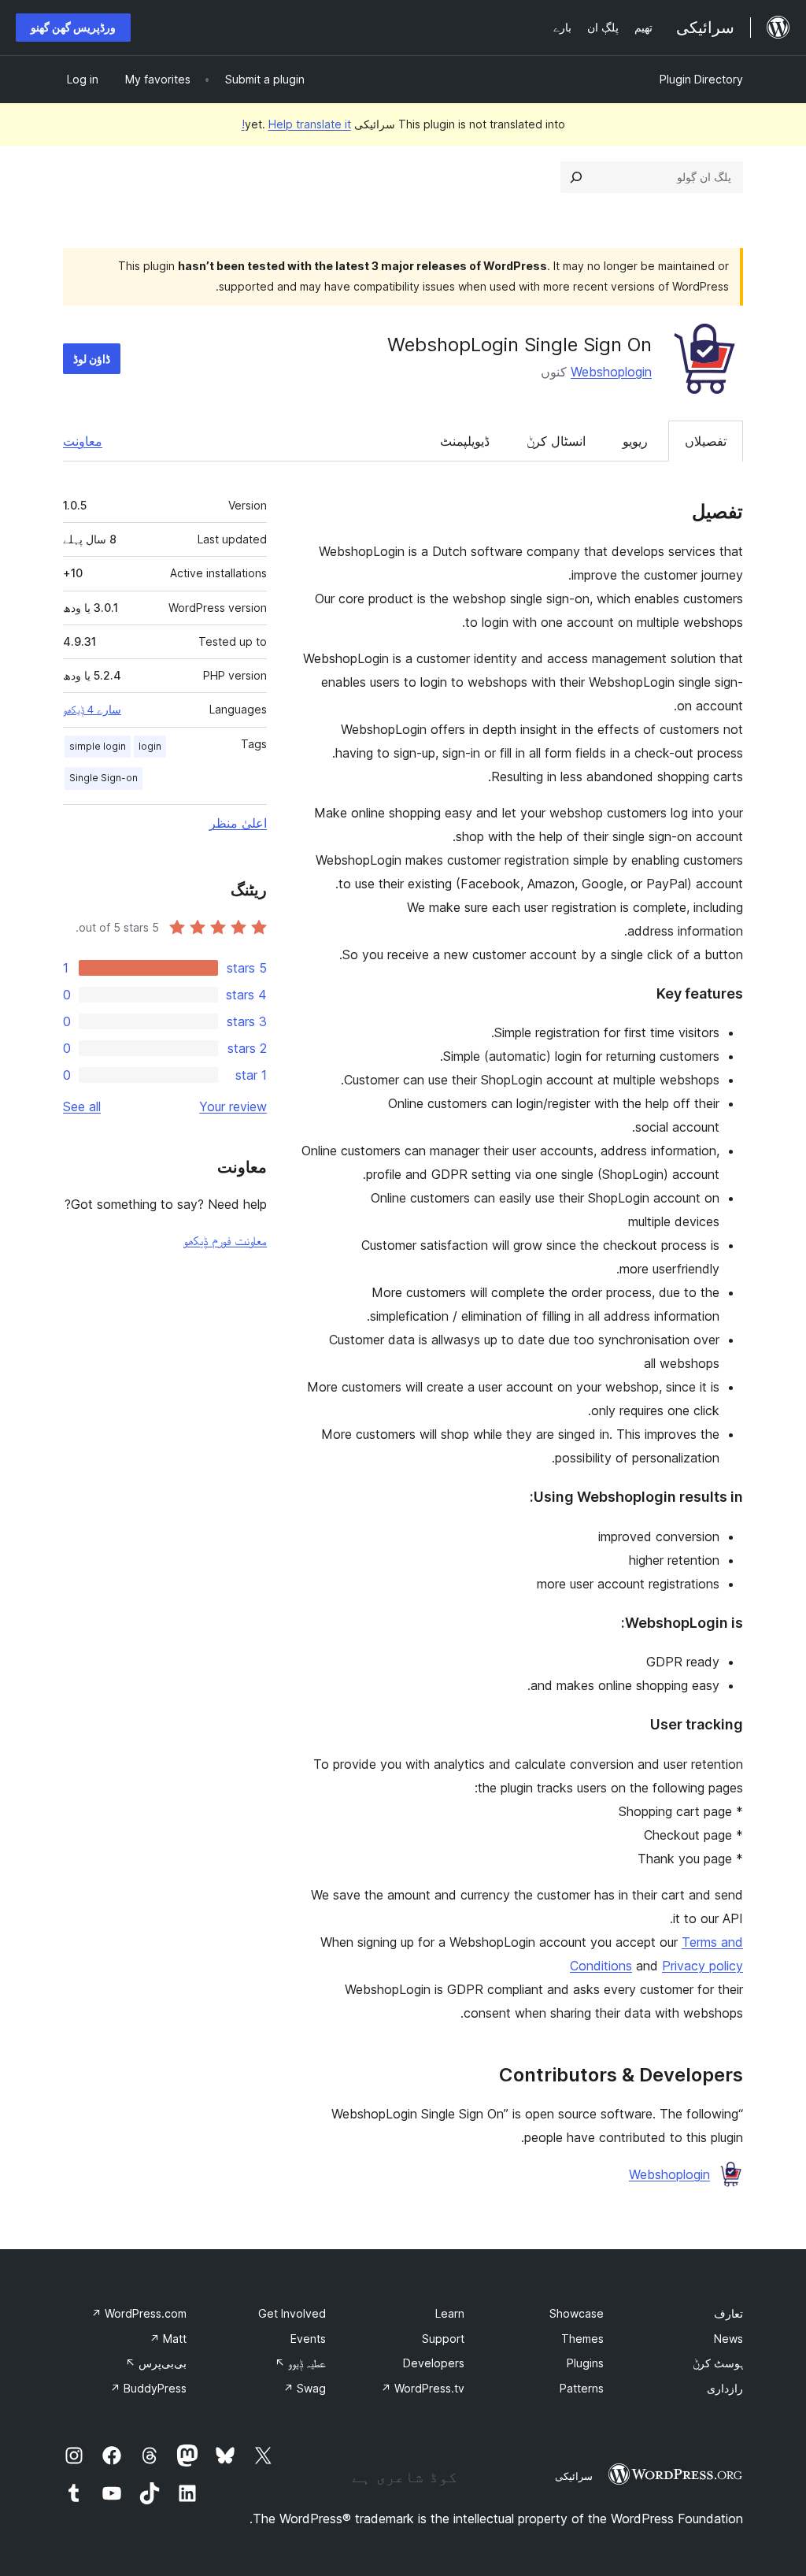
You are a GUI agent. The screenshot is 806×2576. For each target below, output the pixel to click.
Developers (434, 2363)
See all (82, 1106)
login (150, 746)
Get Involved (292, 2313)
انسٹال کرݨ (556, 441)
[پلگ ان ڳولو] (576, 177)
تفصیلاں (706, 441)
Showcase (577, 2313)
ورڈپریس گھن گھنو (73, 27)
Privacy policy (702, 1966)
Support (443, 2339)
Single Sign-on (104, 778)
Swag (305, 2388)
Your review (233, 1106)
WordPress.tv (423, 2388)
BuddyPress (148, 2388)
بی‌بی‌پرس (156, 2363)
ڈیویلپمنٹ (465, 441)
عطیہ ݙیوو (300, 2363)
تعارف (728, 2313)
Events (308, 2339)
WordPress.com (139, 2313)
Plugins (585, 2363)
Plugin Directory (701, 79)
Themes (582, 2339)
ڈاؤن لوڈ (92, 359)
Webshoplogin (611, 372)
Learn (450, 2313)
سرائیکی (574, 2476)
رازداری (725, 2388)
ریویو (635, 441)
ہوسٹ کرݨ (718, 2363)
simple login (98, 746)
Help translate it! (296, 124)
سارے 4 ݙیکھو (92, 710)
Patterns (582, 2388)
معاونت (83, 441)
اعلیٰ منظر (238, 823)
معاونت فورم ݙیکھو (225, 1240)
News (728, 2339)
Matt (168, 2339)
